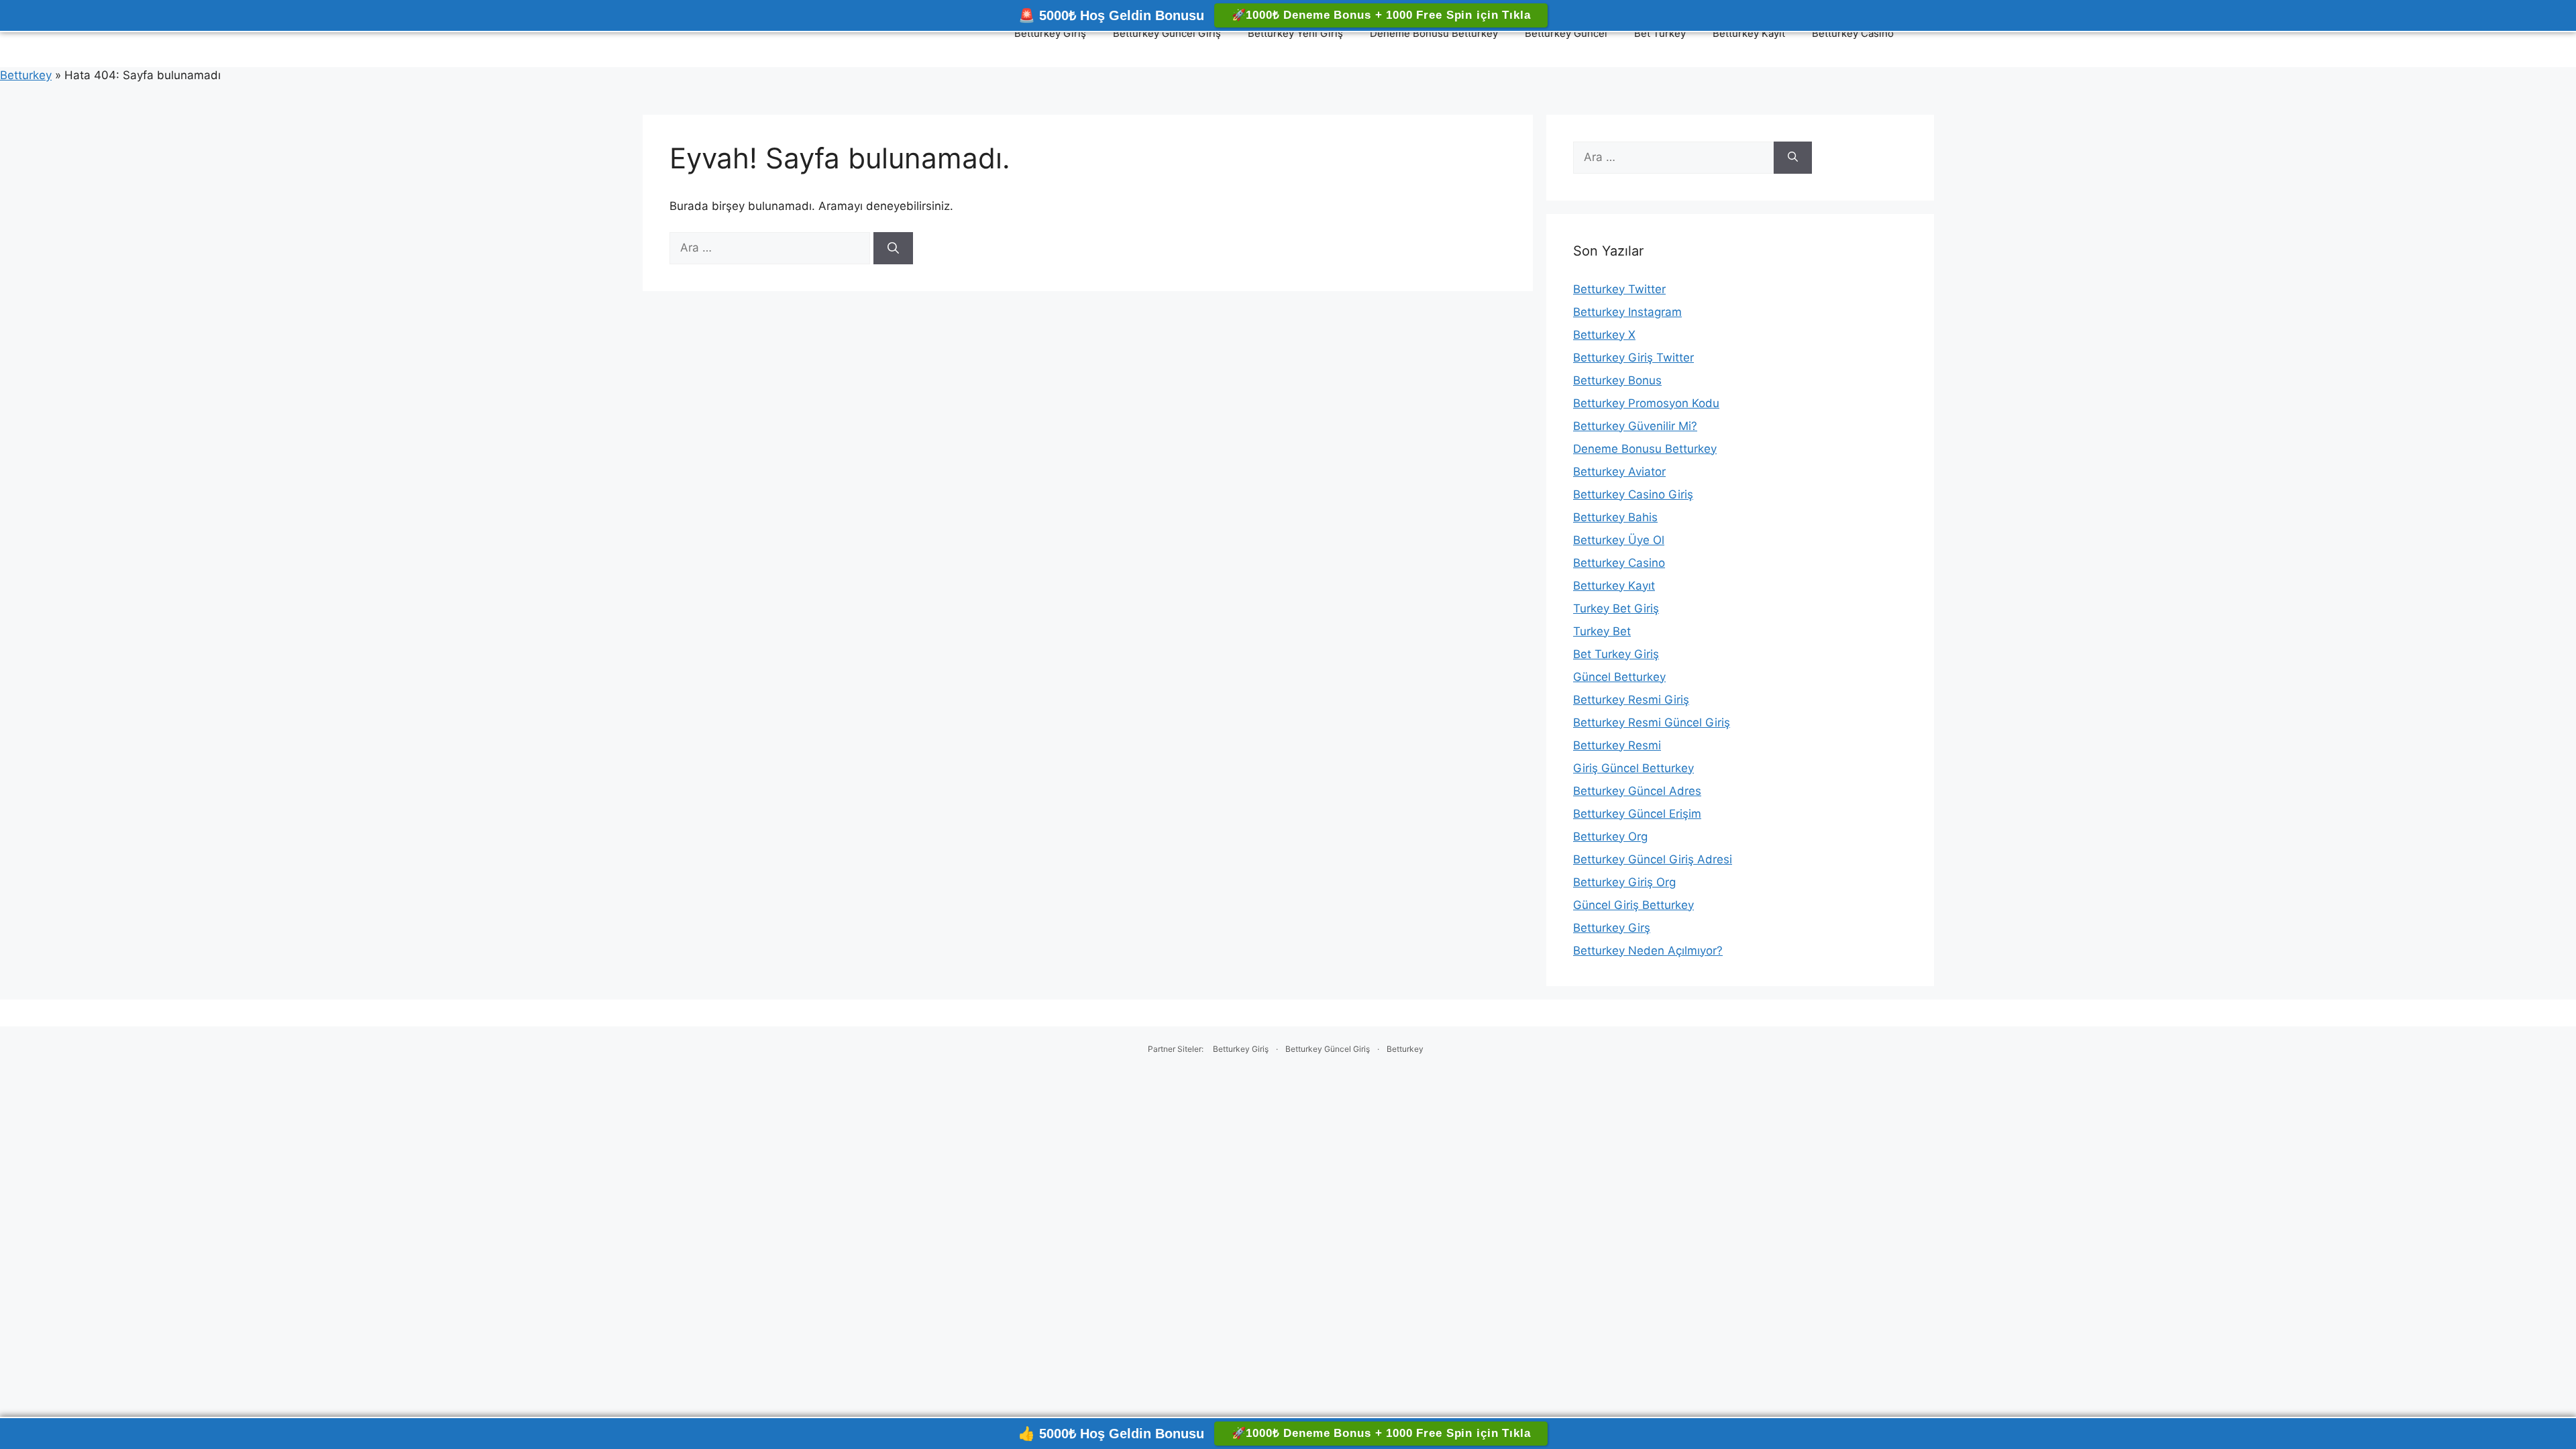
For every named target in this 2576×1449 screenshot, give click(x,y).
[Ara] (893, 248)
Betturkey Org (1610, 837)
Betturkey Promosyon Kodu (1646, 403)
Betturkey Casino (1853, 33)
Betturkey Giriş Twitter (1633, 358)
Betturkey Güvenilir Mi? (1635, 426)
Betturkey (26, 75)
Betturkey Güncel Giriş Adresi (1653, 859)
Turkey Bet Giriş (1616, 608)
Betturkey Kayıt (1749, 33)
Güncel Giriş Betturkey (1633, 905)
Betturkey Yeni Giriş (1295, 33)
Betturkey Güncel (1566, 33)
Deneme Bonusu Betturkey (1434, 33)
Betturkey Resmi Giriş (1631, 700)
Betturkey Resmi (1617, 745)
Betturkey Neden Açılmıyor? (1648, 951)
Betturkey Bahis (1615, 517)
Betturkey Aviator (1619, 472)
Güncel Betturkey (1619, 677)
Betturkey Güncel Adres (1637, 791)
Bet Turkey (1660, 33)
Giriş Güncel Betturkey (1633, 768)
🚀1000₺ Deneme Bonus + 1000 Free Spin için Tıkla (1381, 15)
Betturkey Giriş (1050, 33)
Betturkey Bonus (1617, 380)
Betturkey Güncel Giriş (1167, 33)
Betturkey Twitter (1619, 289)
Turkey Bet (1602, 631)
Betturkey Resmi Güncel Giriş (1652, 722)
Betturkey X (1604, 335)
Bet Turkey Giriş (1616, 654)
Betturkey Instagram (1627, 312)
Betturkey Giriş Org (1624, 882)
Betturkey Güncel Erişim (1637, 814)
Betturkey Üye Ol (1619, 540)
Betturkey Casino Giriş (1633, 494)
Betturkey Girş (1612, 928)
